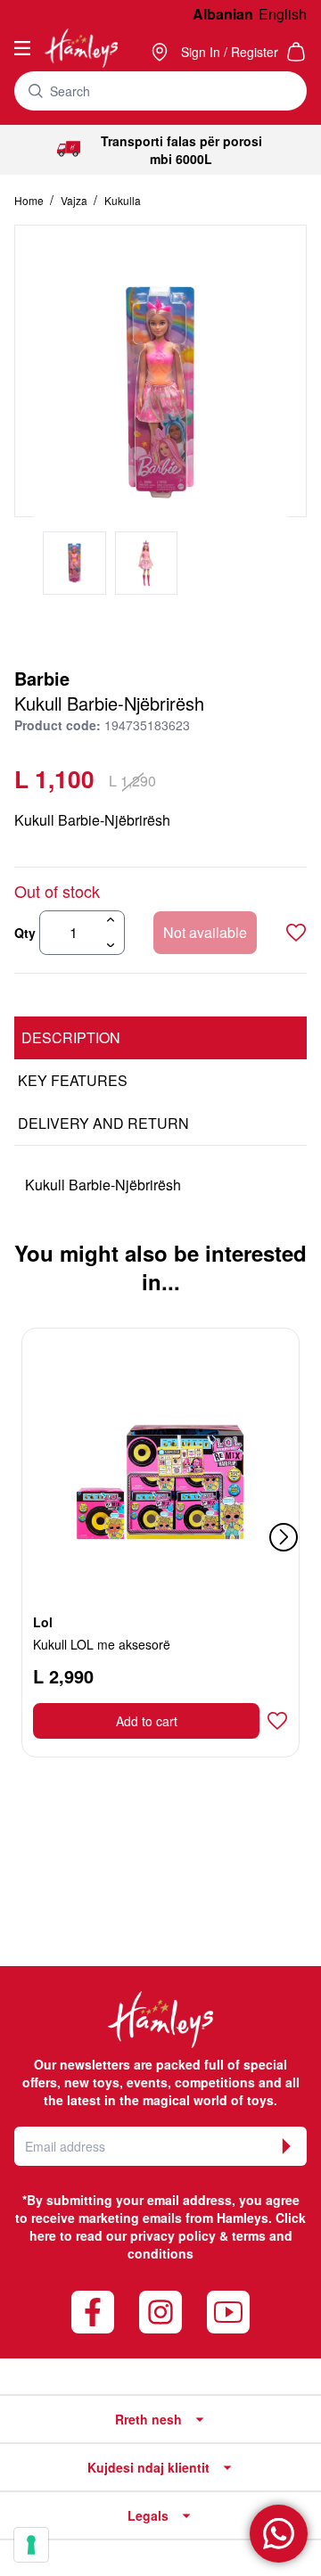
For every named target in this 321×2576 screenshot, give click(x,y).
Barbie (42, 678)
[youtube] (228, 2312)
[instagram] (160, 2312)
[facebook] (93, 2312)
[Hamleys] (161, 52)
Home (30, 200)
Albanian (223, 14)
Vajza (75, 200)
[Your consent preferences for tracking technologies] (31, 2545)
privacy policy (173, 2235)
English (283, 14)
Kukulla (123, 200)
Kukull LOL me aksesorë (102, 1644)
